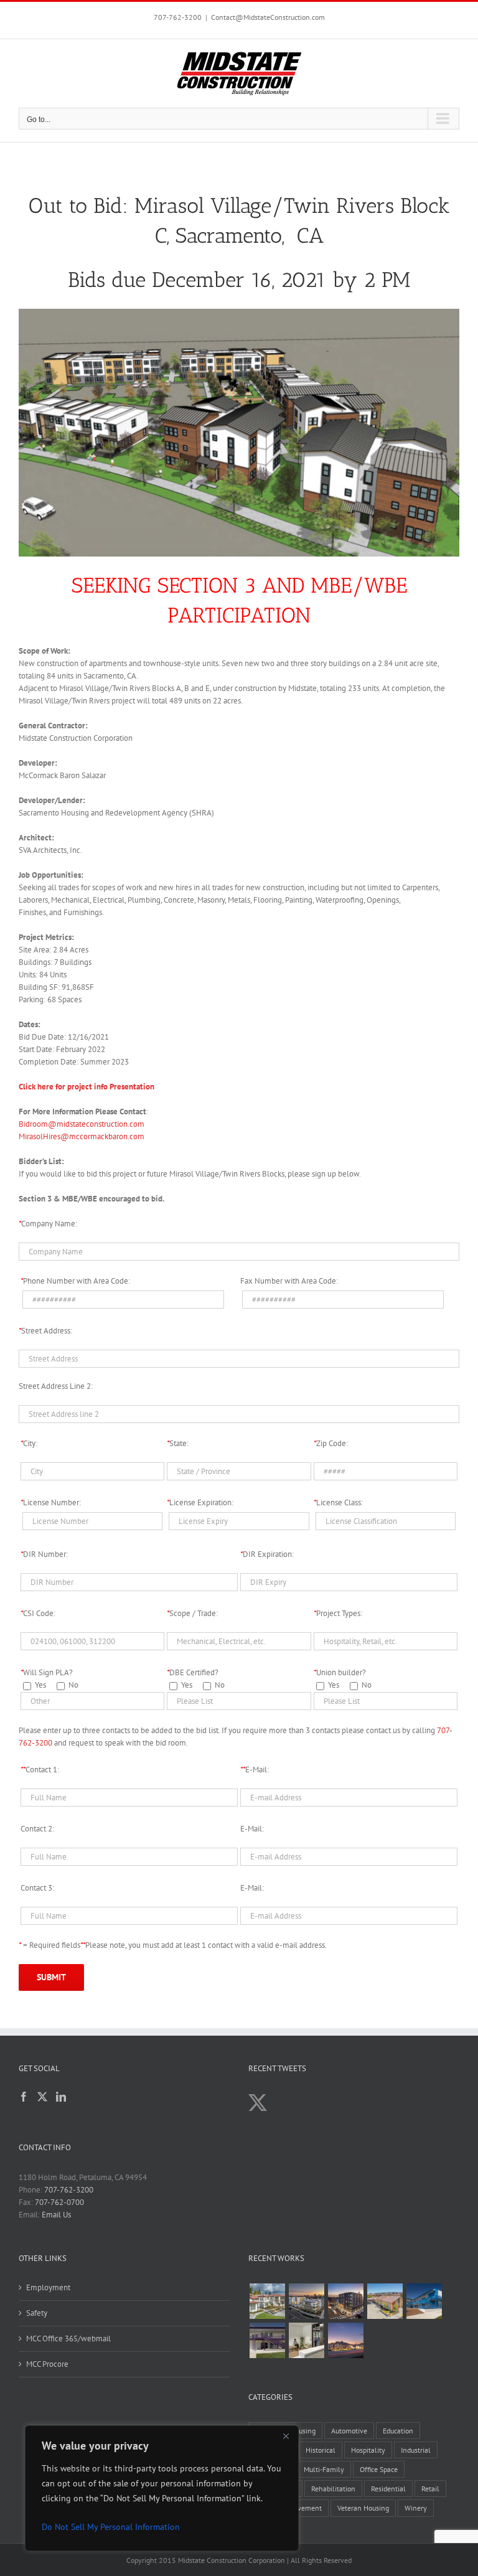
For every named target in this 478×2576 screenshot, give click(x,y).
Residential (388, 2489)
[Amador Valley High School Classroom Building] (267, 2340)
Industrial (416, 2450)
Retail (430, 2489)
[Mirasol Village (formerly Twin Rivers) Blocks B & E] (306, 2301)
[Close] (286, 2436)
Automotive (349, 2431)
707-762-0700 (59, 2202)
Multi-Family (324, 2469)
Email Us (56, 2215)
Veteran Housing (363, 2508)
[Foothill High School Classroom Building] (424, 2301)
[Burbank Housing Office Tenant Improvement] (306, 2340)
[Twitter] (42, 2097)
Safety (37, 2313)
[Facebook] (24, 2097)
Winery (416, 2508)
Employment (48, 2287)
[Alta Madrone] (345, 2340)
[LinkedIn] (61, 2097)
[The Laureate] (345, 2301)
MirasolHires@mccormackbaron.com (82, 1136)
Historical (321, 2450)
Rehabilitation (333, 2489)
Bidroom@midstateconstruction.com (82, 1124)
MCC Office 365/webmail (68, 2339)
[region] (162, 2488)
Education (398, 2431)
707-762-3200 (178, 17)
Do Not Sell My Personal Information (111, 2527)
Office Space (379, 2469)
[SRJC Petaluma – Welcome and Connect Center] (385, 2301)
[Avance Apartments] (267, 2301)
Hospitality (368, 2450)
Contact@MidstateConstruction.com (268, 17)
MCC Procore (47, 2364)
